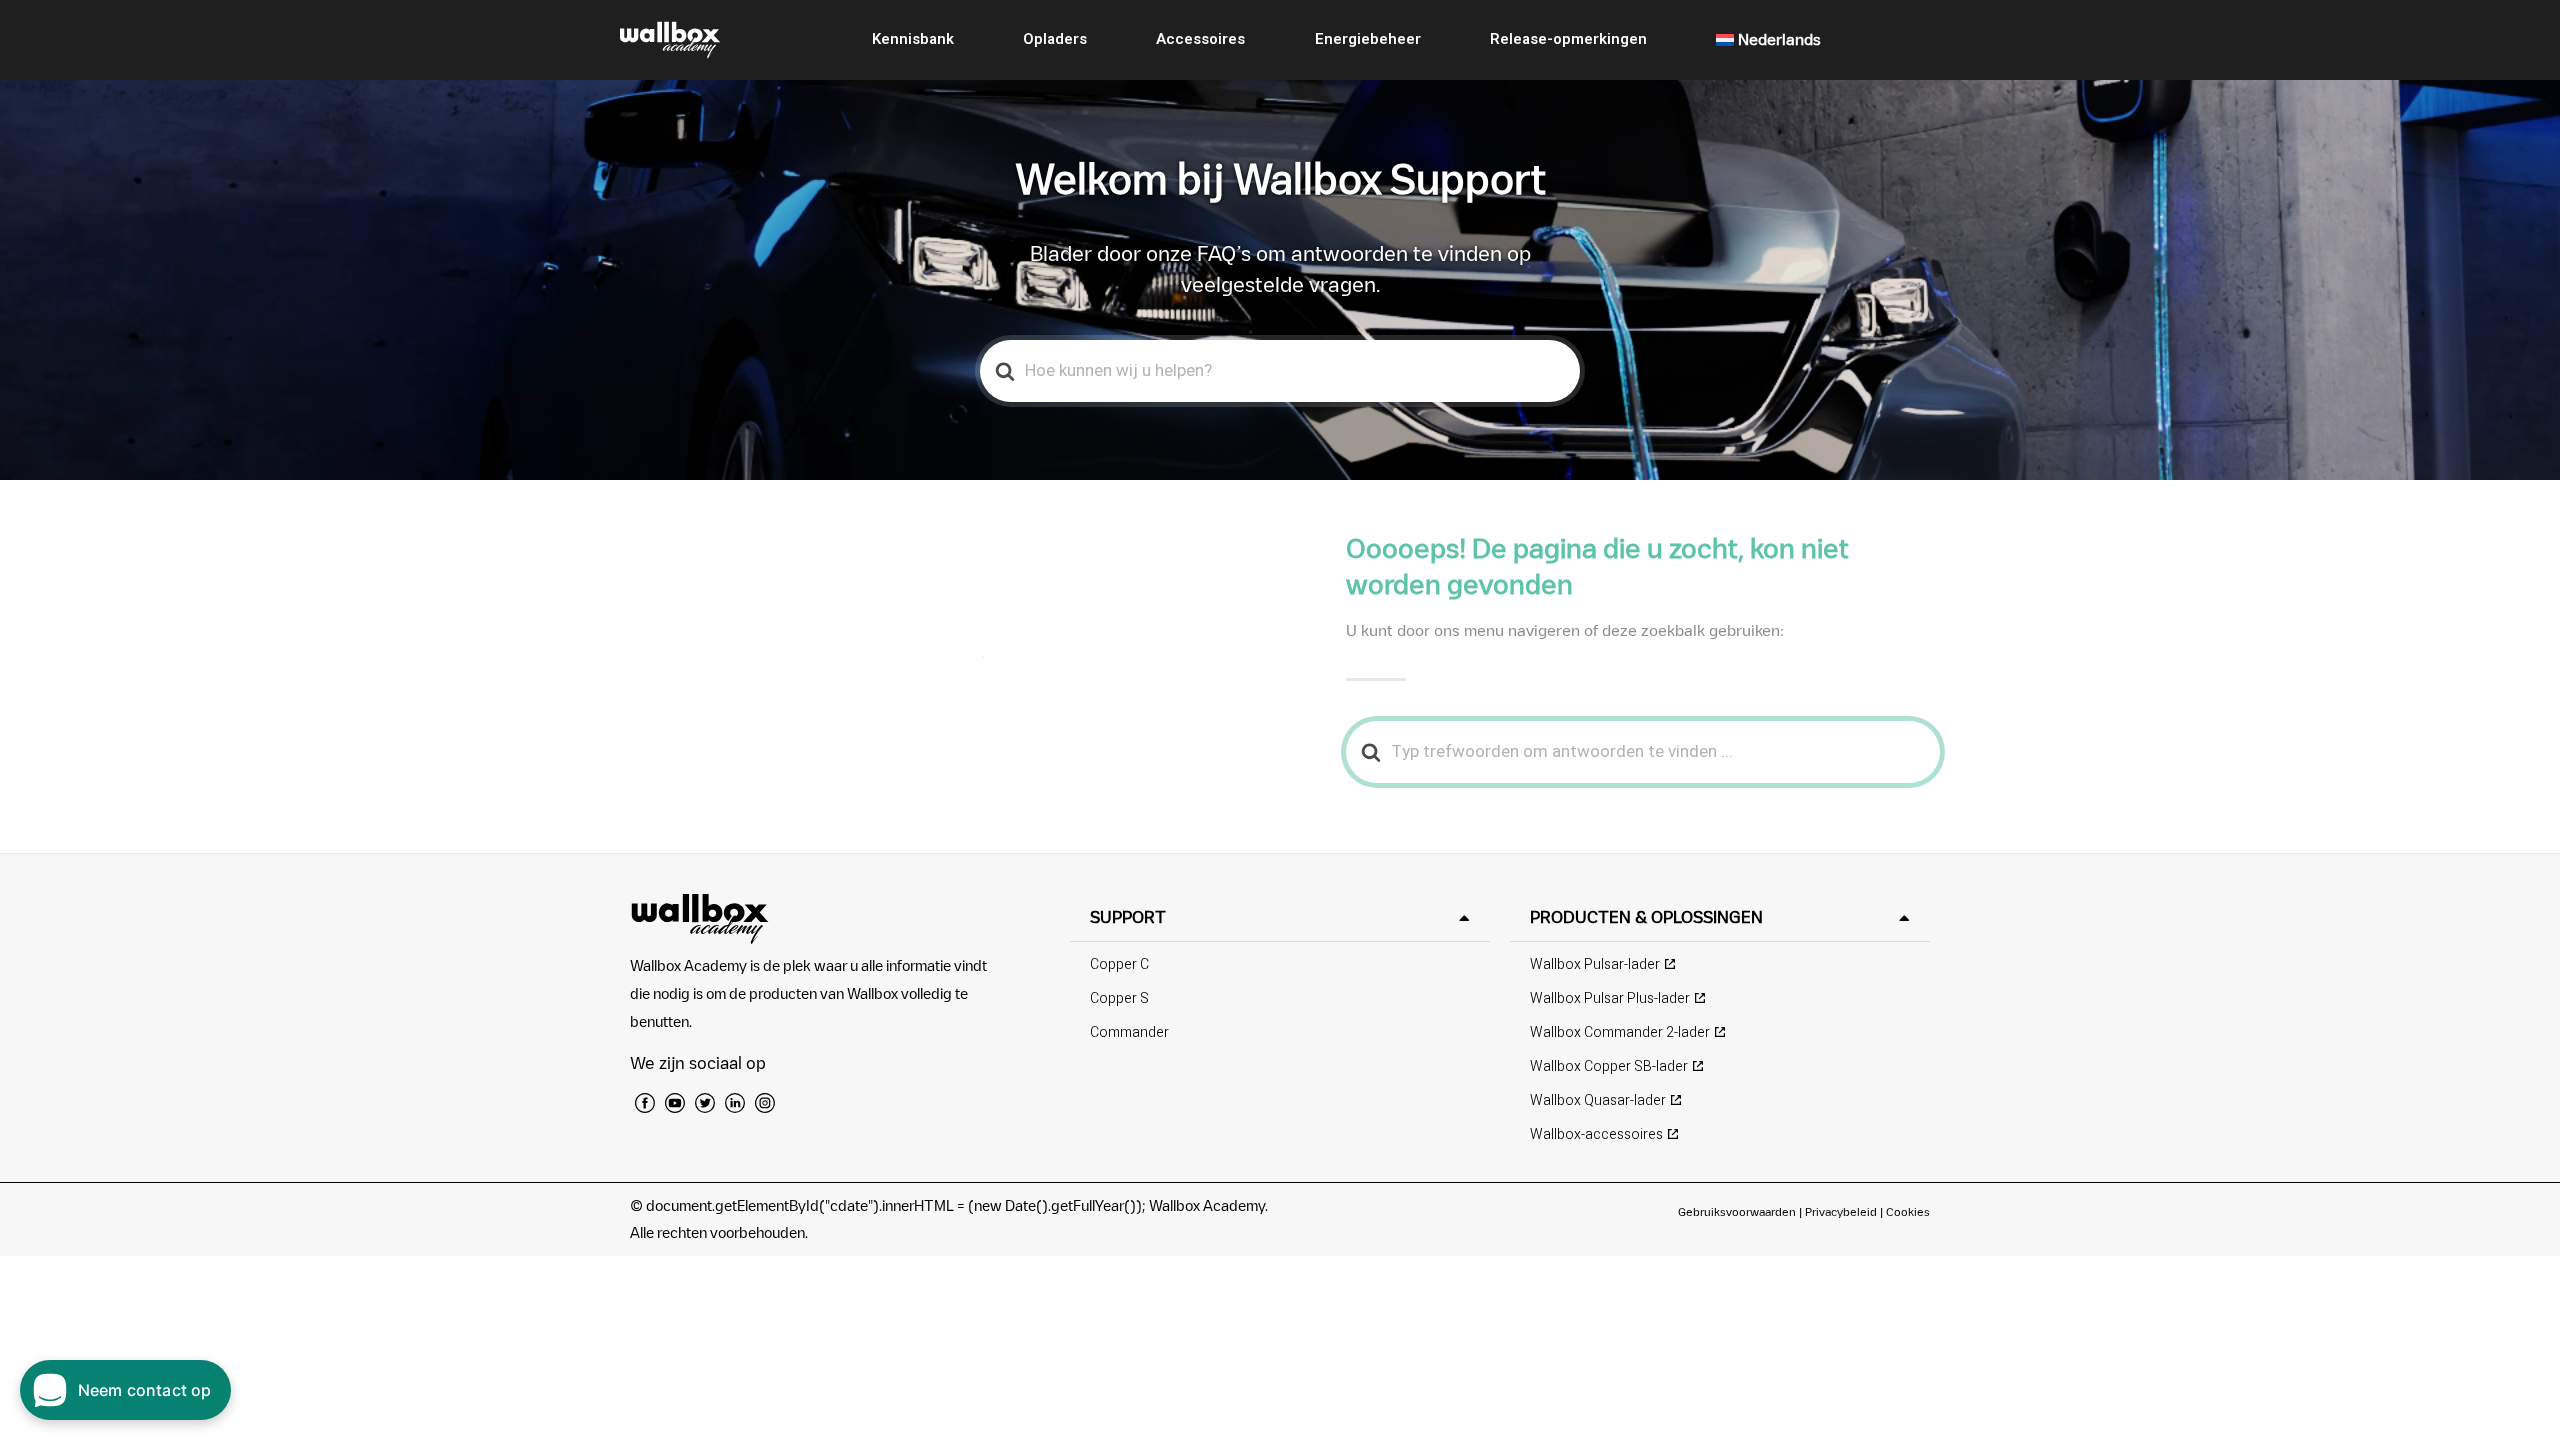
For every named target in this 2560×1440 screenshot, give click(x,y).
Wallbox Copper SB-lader (1609, 1066)
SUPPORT (1128, 917)
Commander (1129, 1032)
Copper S (1119, 998)
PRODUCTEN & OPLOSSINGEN (1646, 917)
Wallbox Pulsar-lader (1595, 964)
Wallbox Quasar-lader (1598, 1100)
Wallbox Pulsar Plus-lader (1610, 998)
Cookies (1908, 1211)
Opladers (1055, 39)
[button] (1280, 917)
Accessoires (1200, 39)
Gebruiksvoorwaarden (1737, 1211)
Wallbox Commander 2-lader (1620, 1032)
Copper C (1119, 964)
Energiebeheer (1368, 39)
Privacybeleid (1841, 1211)
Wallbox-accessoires (1596, 1134)
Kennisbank (913, 39)
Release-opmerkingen (1568, 39)
